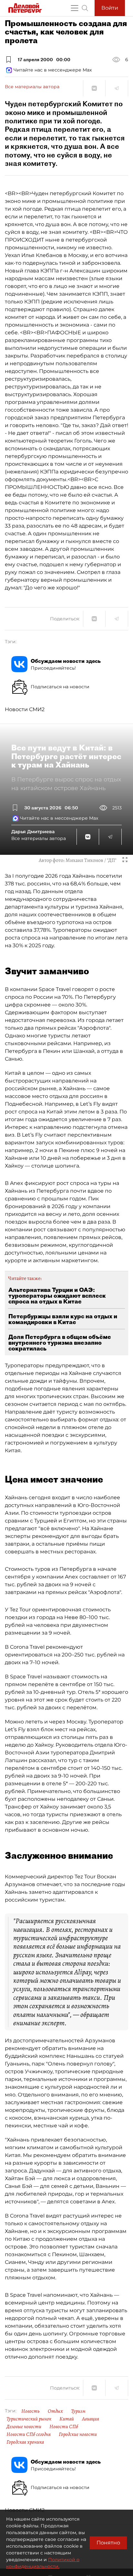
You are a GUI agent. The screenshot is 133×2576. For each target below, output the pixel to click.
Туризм (78, 2411)
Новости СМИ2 (25, 709)
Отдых (55, 2411)
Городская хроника (25, 2442)
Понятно (108, 2543)
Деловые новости (24, 2427)
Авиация (91, 2419)
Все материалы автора (32, 87)
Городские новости (78, 2434)
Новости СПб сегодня (29, 2434)
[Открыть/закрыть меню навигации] (75, 8)
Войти (110, 8)
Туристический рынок (29, 2419)
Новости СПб (64, 2427)
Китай (67, 2419)
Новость (31, 2411)
